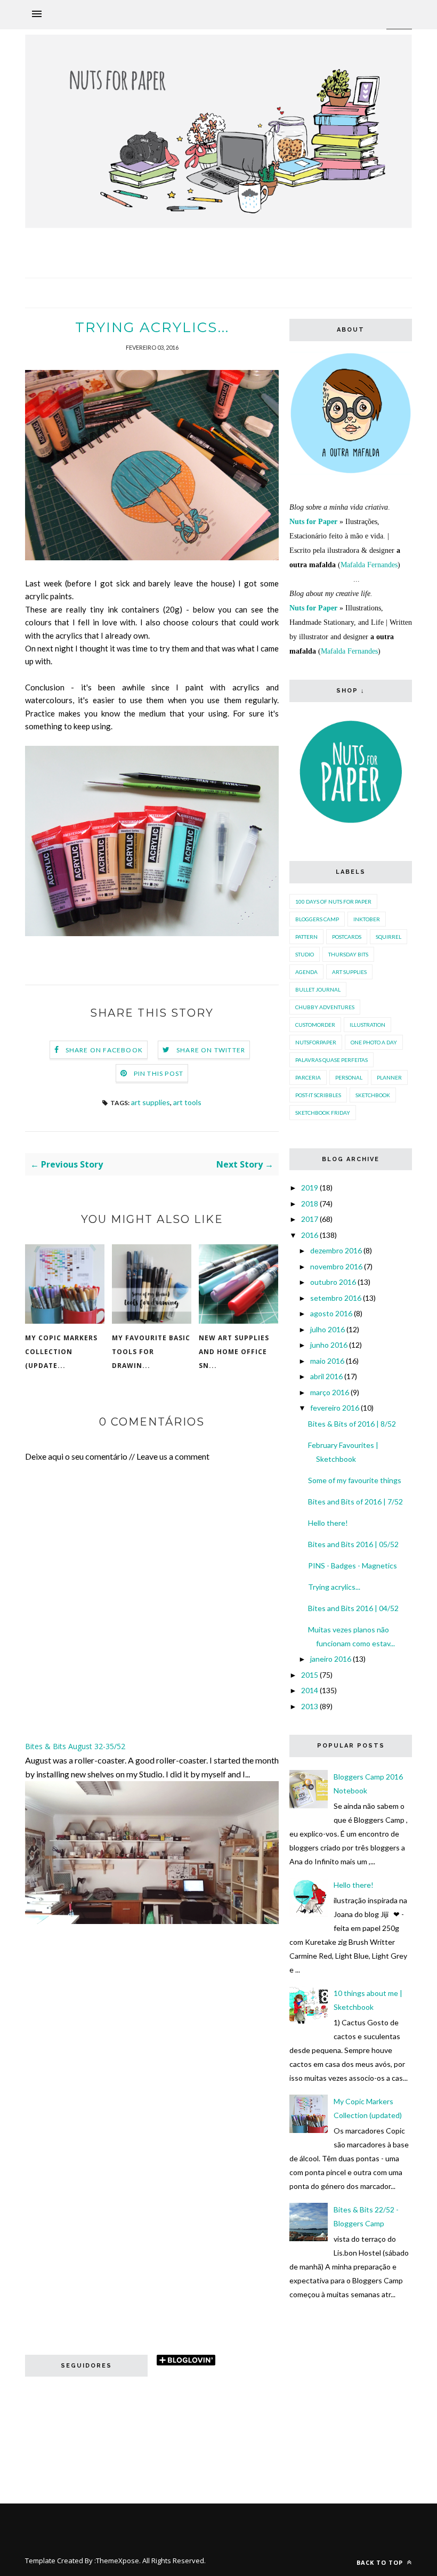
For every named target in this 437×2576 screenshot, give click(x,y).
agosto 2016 (331, 1313)
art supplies (151, 1102)
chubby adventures (325, 1007)
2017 (310, 1219)
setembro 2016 (336, 1298)
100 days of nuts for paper (333, 901)
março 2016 (330, 1392)
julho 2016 (327, 1329)
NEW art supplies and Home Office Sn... (234, 1352)
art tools (187, 1102)
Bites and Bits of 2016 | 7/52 (355, 1502)
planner (389, 1077)
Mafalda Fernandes (369, 565)
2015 (310, 1675)
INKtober (367, 919)
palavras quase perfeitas (331, 1060)
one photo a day (374, 1042)
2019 (310, 1188)
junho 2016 (329, 1345)
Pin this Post (159, 1073)
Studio (305, 954)
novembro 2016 (336, 1266)
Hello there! (328, 1523)
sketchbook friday (323, 1113)
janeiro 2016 (331, 1659)
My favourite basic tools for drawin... (151, 1352)
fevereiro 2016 (335, 1408)
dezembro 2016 (336, 1250)
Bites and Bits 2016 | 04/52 (353, 1608)
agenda (306, 972)
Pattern (306, 937)
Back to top (381, 2562)
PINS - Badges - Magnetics (353, 1565)
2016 (310, 1235)
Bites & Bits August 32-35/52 (75, 1746)
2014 (310, 1690)
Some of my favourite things (355, 1480)
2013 (310, 1706)
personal (349, 1077)
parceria (308, 1077)
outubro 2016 (333, 1282)
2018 (310, 1204)
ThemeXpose (118, 2561)
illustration (367, 1025)
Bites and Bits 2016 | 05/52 (353, 1544)
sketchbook (373, 1095)
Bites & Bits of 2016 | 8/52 (352, 1424)
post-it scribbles (318, 1095)
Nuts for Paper (313, 522)
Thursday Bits (348, 954)
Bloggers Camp (317, 919)
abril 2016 (326, 1376)
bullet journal (318, 989)
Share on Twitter (211, 1050)
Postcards (347, 937)
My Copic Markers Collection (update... (61, 1352)
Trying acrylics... (334, 1587)
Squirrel (389, 937)
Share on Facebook (104, 1050)
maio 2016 (327, 1361)
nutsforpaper (316, 1042)
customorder (315, 1025)
